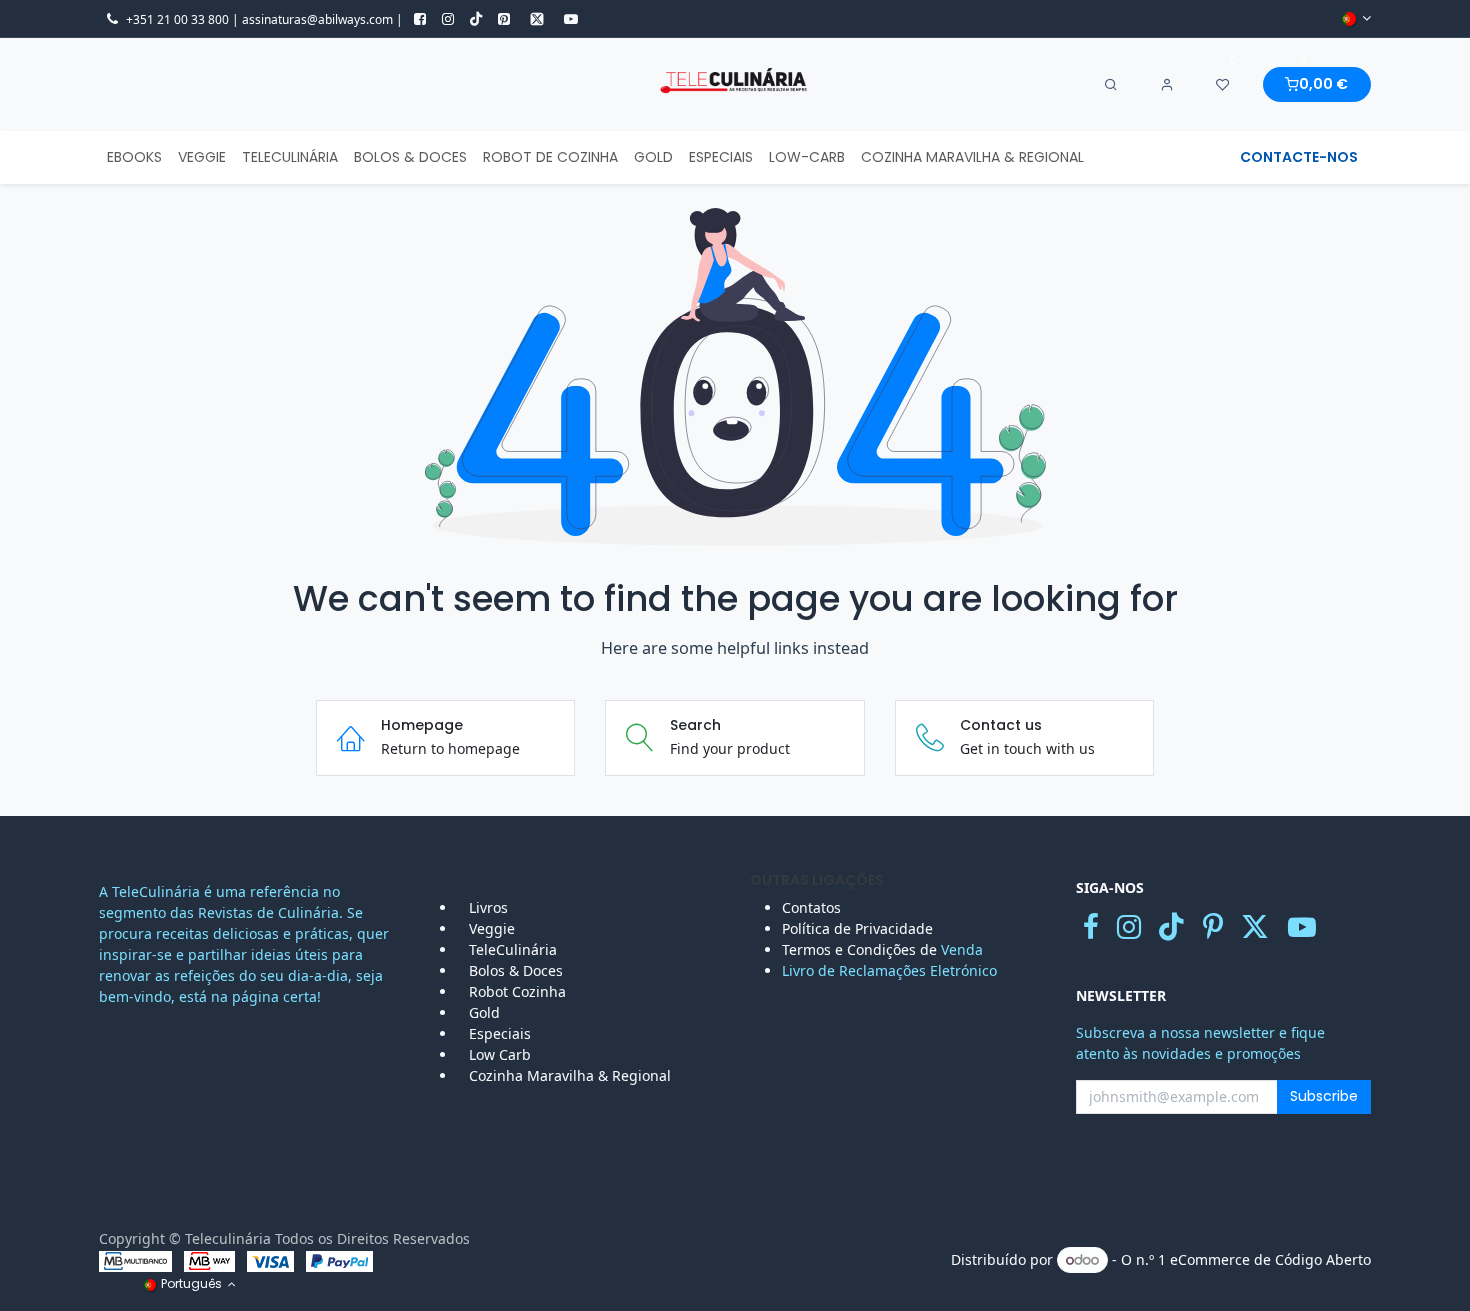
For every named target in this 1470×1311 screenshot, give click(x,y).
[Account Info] (1167, 85)
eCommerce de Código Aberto (1270, 1259)
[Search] (1111, 85)
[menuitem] (134, 157)
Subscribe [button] (1324, 1096)
